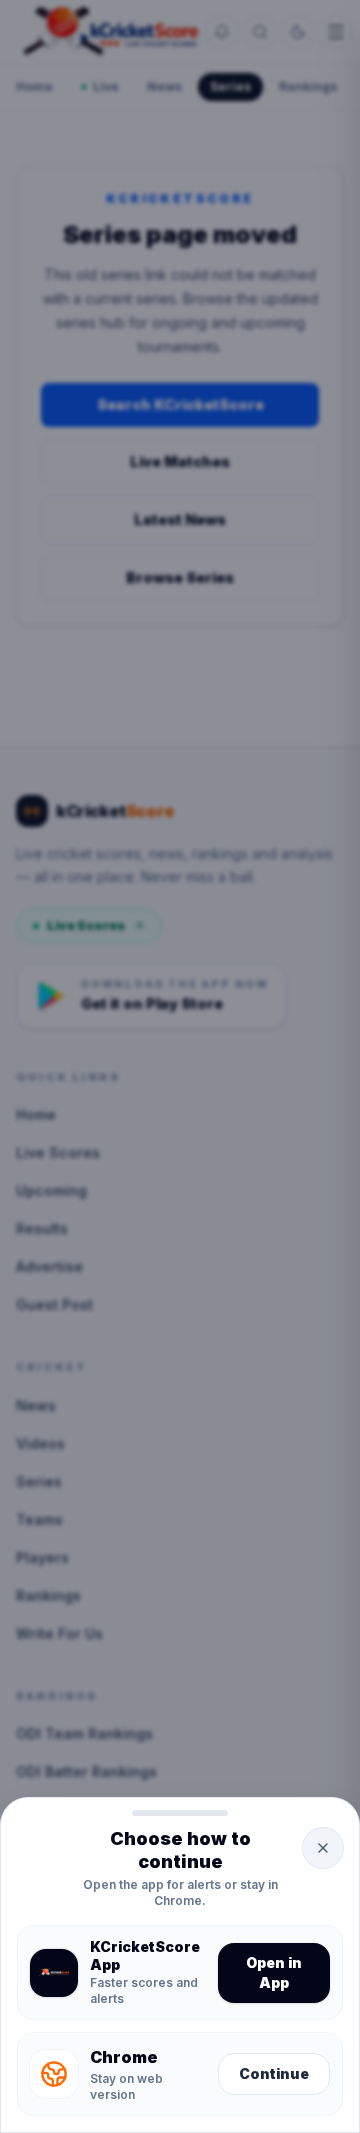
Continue (274, 2073)
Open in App (274, 1972)
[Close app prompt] (323, 1848)
